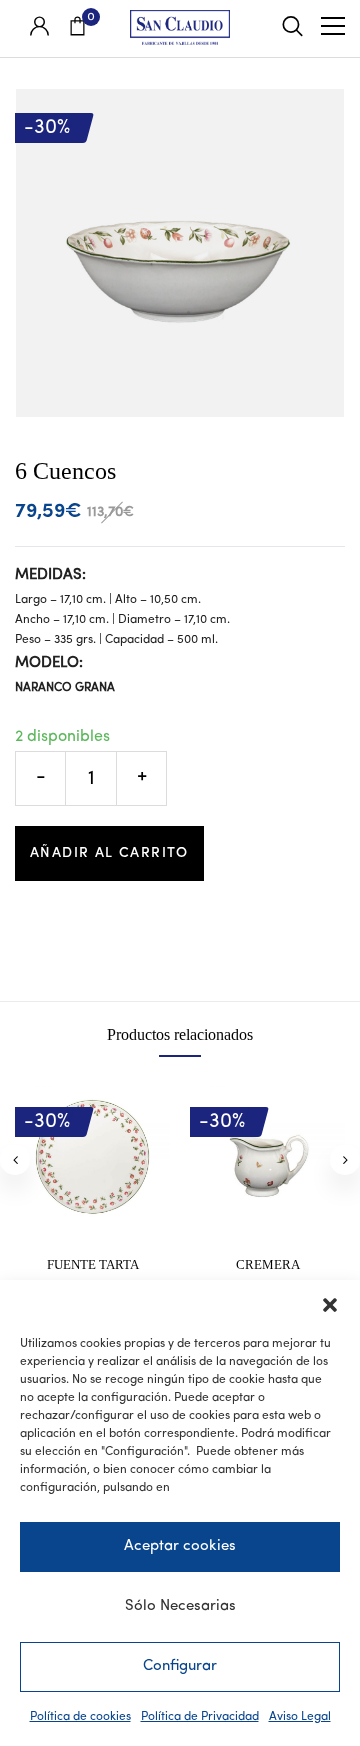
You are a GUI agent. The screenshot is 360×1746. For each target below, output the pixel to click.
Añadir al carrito (109, 853)
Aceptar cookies (180, 1546)
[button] (330, 1305)
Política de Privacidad (200, 1717)
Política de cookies (80, 1717)
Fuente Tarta (93, 1264)
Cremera (268, 1264)
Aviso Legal (300, 1717)
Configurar (180, 1666)
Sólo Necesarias (180, 1606)
